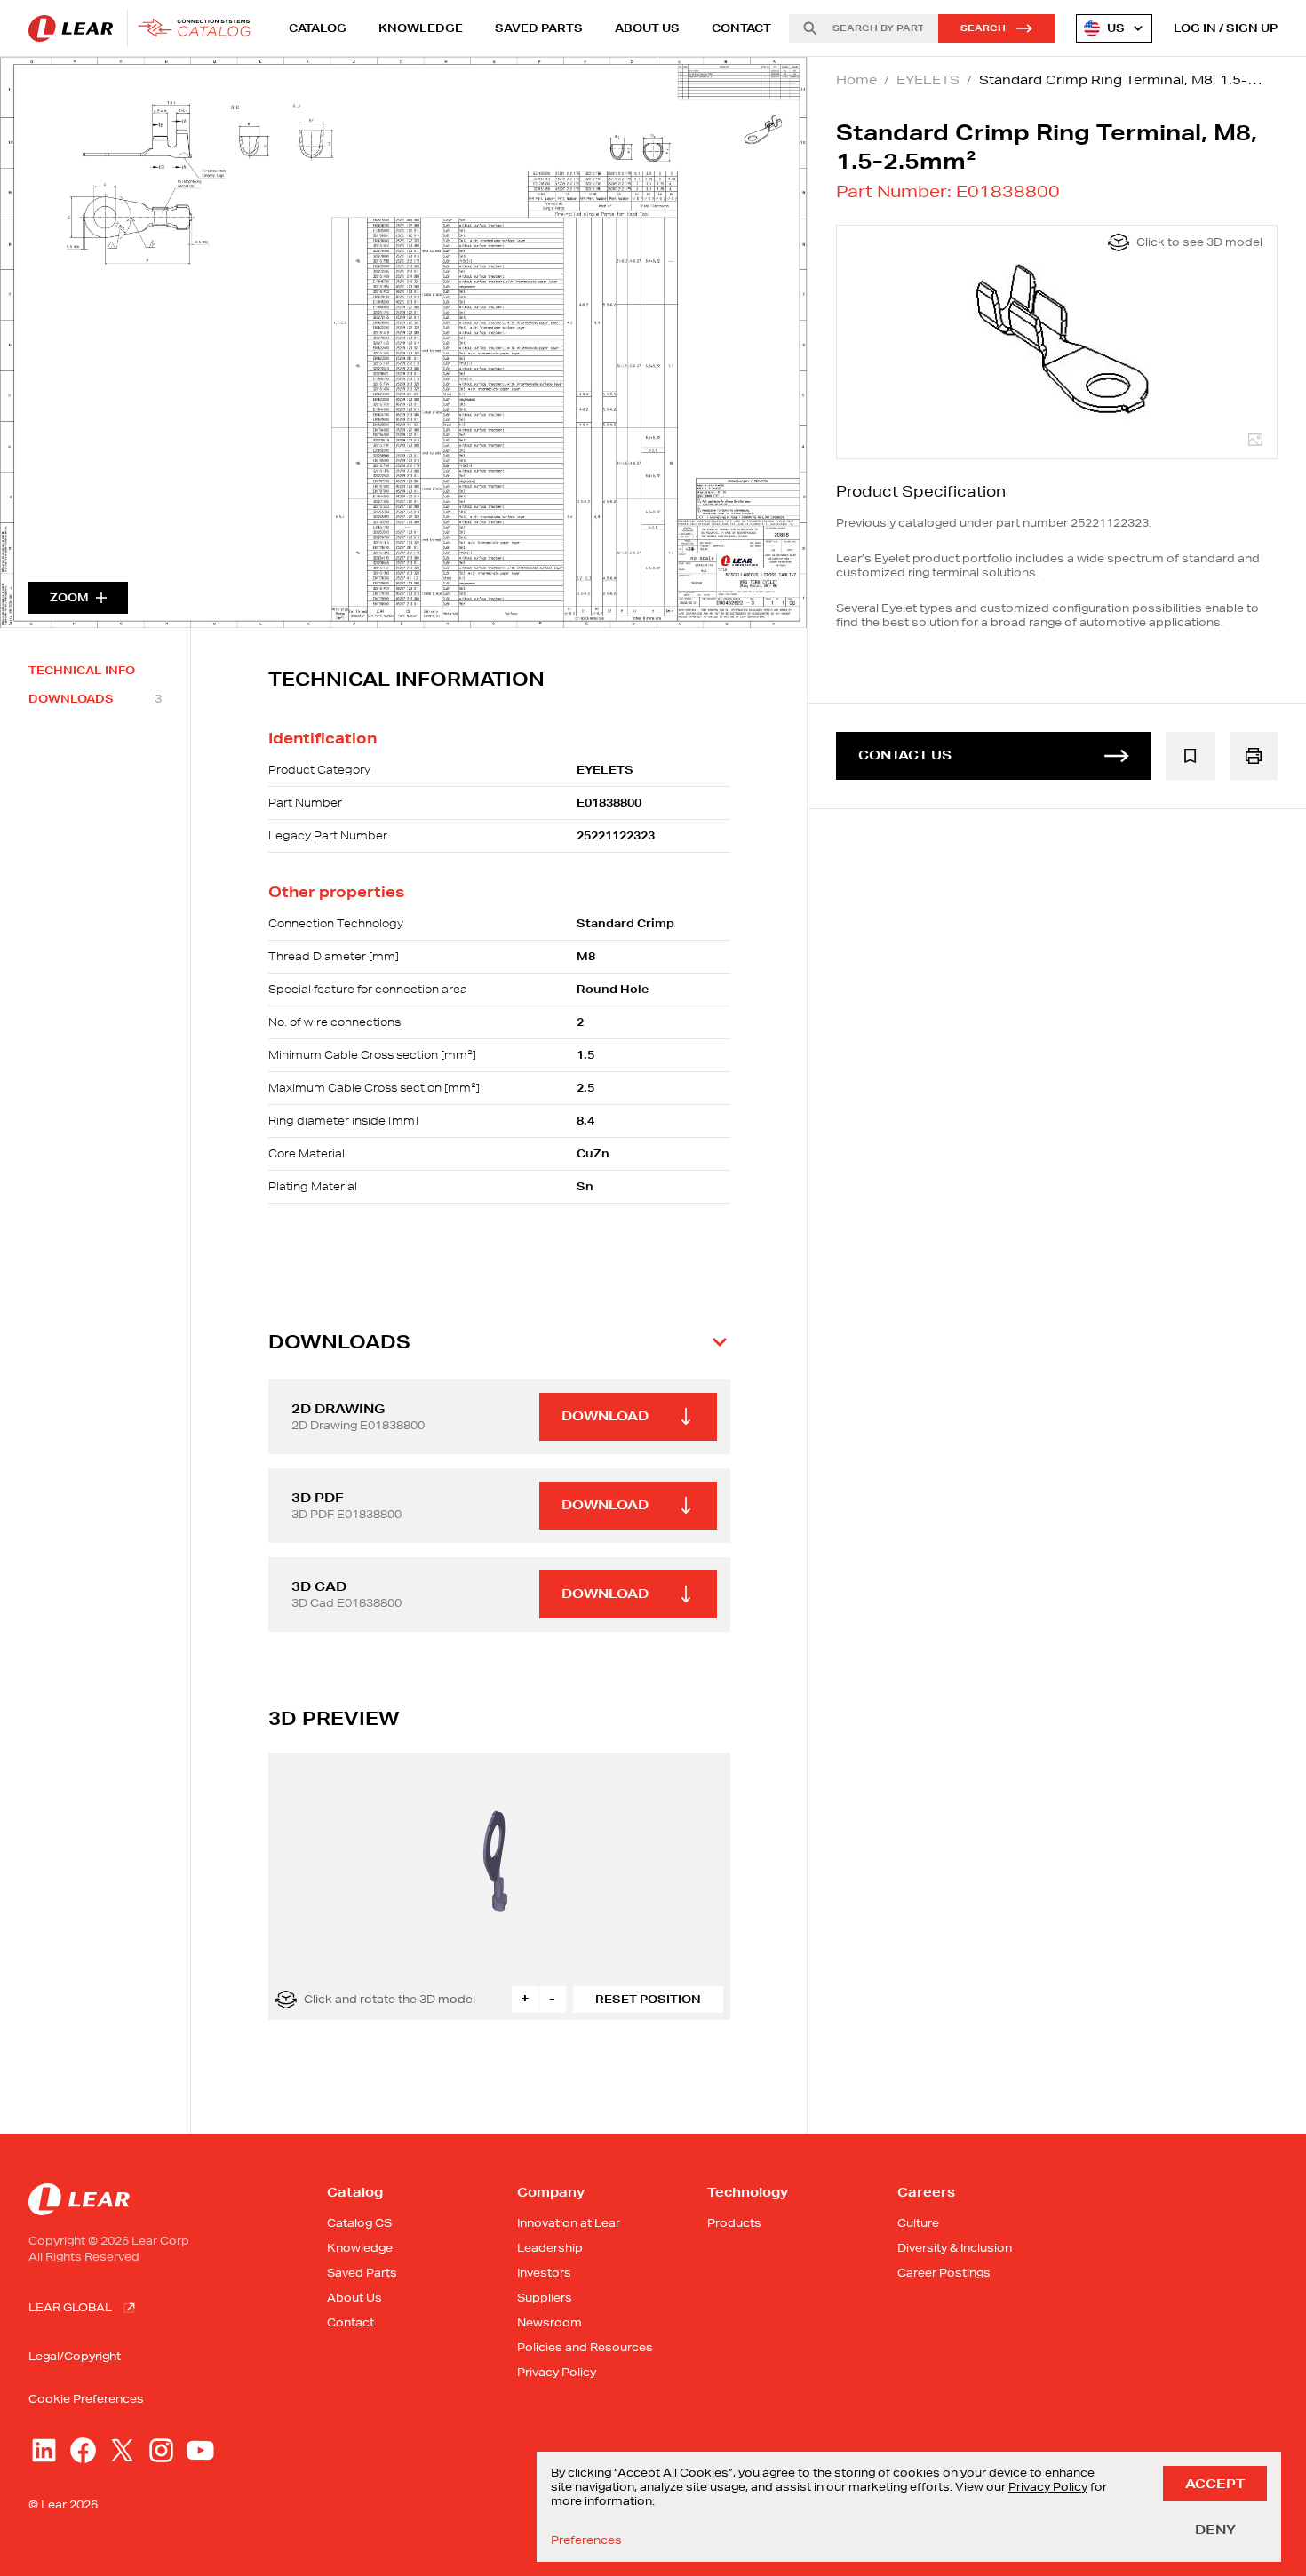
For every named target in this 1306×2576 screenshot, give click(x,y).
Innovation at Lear (569, 2223)
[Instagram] (161, 2450)
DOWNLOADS (95, 699)
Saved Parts (539, 28)
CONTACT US (905, 755)
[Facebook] (83, 2450)
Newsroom (549, 2322)
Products (734, 2223)
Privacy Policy (557, 2372)
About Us (647, 28)
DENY (1215, 2530)
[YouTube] (200, 2450)
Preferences (586, 2540)
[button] (499, 1342)
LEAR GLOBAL (70, 2307)
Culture (918, 2223)
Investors (544, 2273)
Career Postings (944, 2273)
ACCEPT (1215, 2484)
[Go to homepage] (144, 28)
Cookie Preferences (86, 2399)
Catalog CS (359, 2223)
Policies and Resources (585, 2347)
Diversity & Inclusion (955, 2248)
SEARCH (983, 28)
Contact (741, 28)
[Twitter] (122, 2450)
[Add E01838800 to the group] (1191, 756)
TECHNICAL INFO (82, 671)
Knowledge (421, 28)
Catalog (318, 28)
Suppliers (545, 2298)
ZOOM (69, 597)
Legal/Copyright (75, 2356)
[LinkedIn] (44, 2450)
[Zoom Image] (403, 342)
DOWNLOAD (605, 1416)
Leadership (550, 2248)
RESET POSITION (648, 1999)
